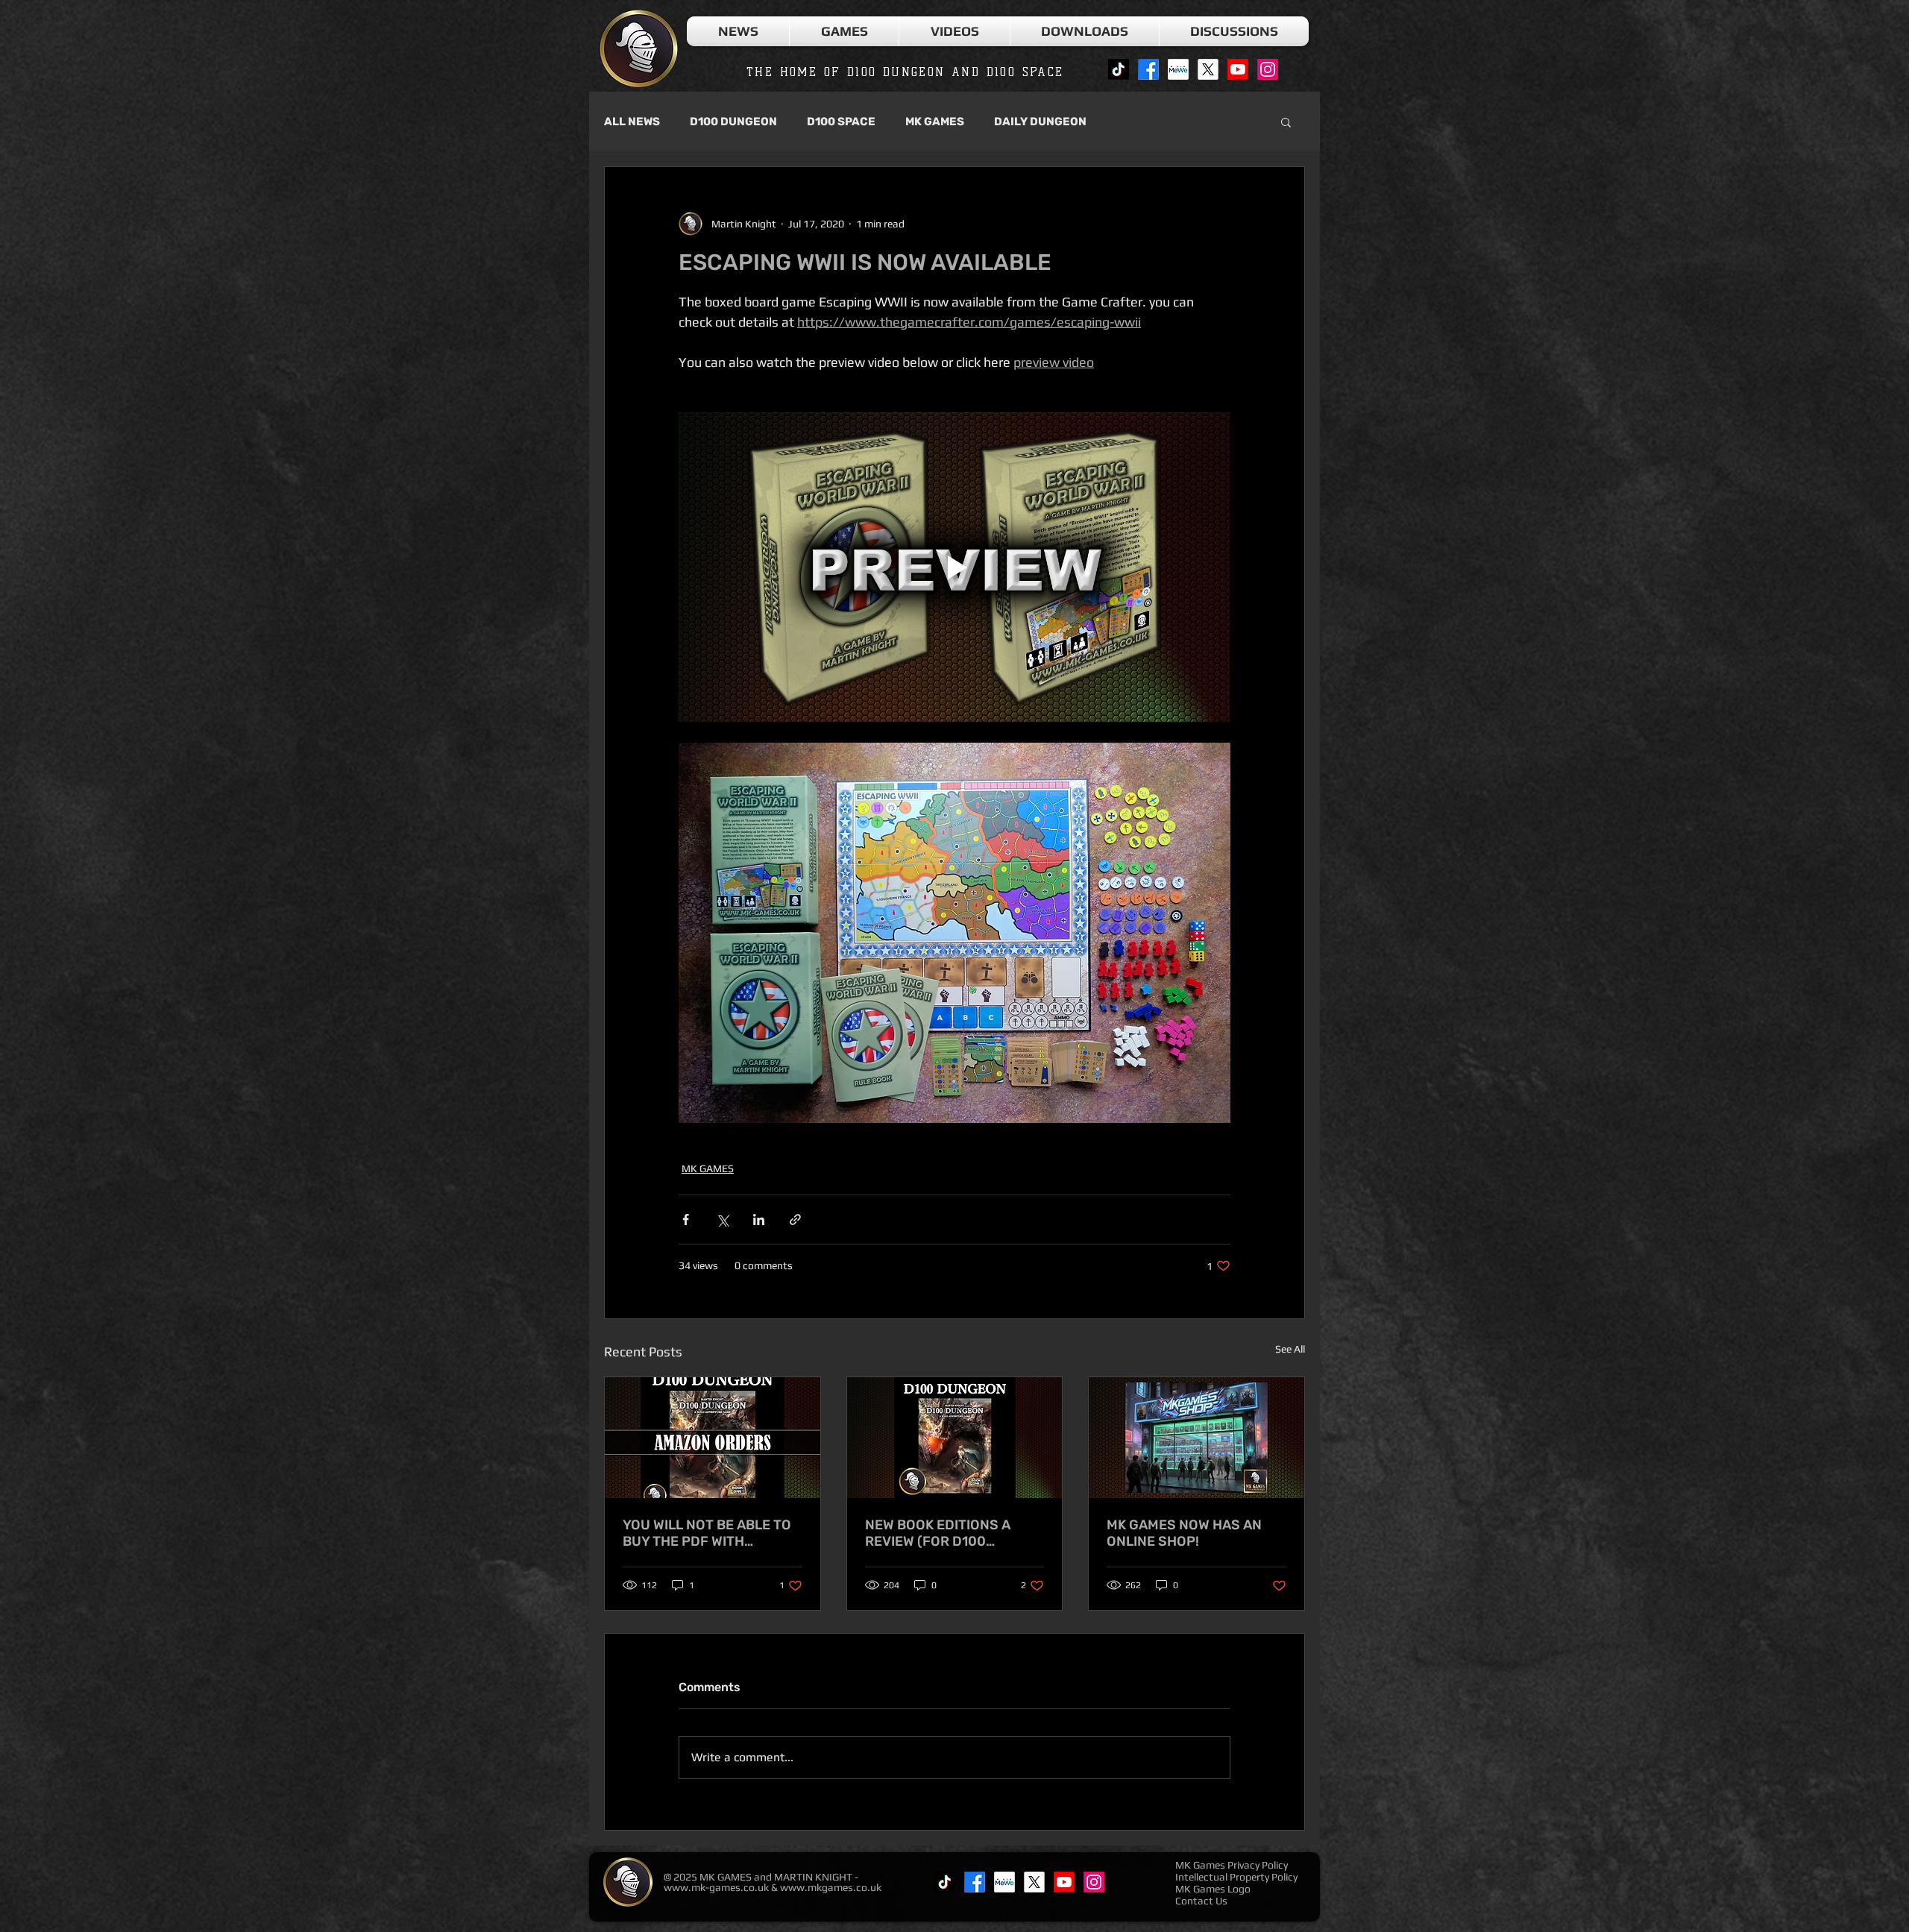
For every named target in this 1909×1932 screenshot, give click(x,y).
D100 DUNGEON (733, 122)
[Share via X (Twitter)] (722, 1220)
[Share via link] (795, 1220)
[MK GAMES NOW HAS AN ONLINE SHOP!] (1196, 1438)
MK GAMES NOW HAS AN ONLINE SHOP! (1184, 1533)
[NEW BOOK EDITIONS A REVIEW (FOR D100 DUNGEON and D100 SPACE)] (955, 1438)
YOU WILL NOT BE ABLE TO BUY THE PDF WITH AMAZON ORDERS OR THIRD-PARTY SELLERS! (707, 1533)
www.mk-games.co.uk (716, 1887)
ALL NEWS (632, 122)
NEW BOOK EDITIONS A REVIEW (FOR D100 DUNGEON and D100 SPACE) (938, 1533)
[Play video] (954, 567)
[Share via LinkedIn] (759, 1220)
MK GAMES (935, 122)
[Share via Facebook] (686, 1220)
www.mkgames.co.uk (831, 1887)
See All (1290, 1349)
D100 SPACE (841, 122)
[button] (844, 31)
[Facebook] (1148, 69)
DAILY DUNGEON (1040, 122)
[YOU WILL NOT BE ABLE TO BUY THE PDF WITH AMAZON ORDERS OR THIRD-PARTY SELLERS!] (713, 1438)
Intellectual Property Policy (1236, 1877)
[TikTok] (1119, 69)
